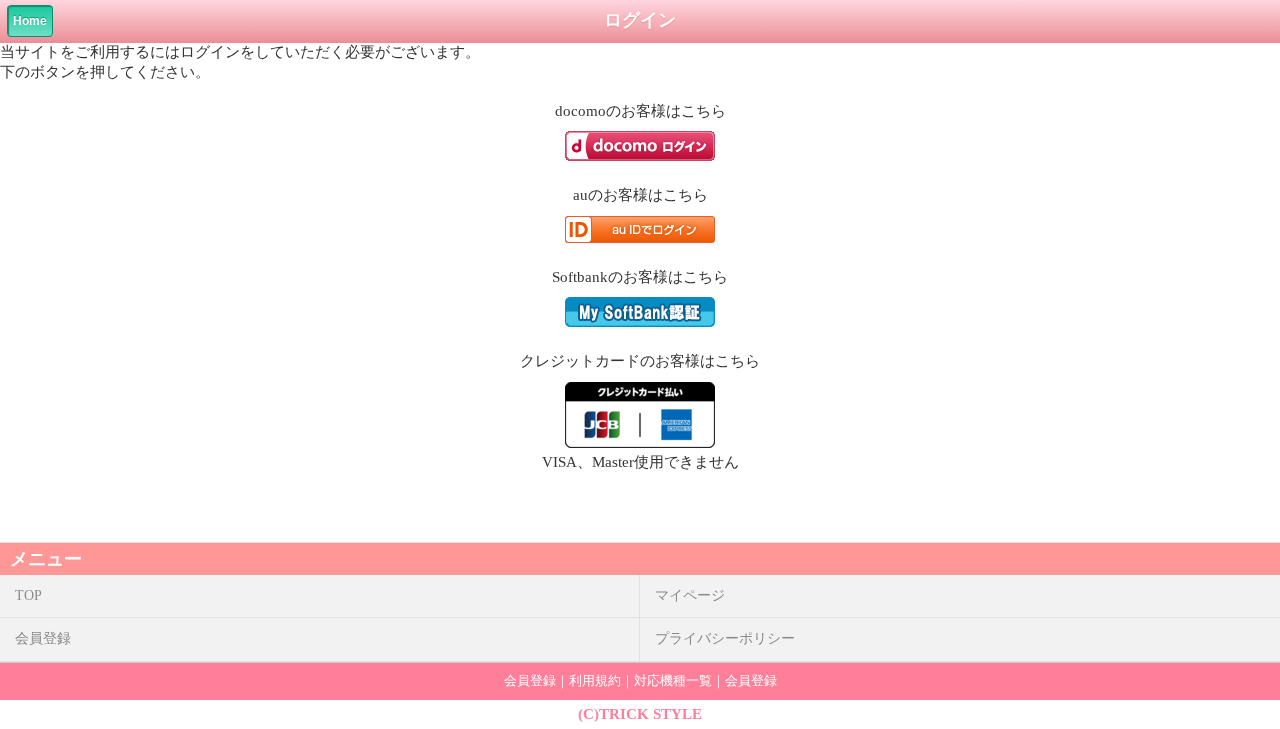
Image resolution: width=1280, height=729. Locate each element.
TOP (28, 595)
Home (30, 21)
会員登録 (43, 638)
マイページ (690, 595)
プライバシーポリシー (725, 638)
